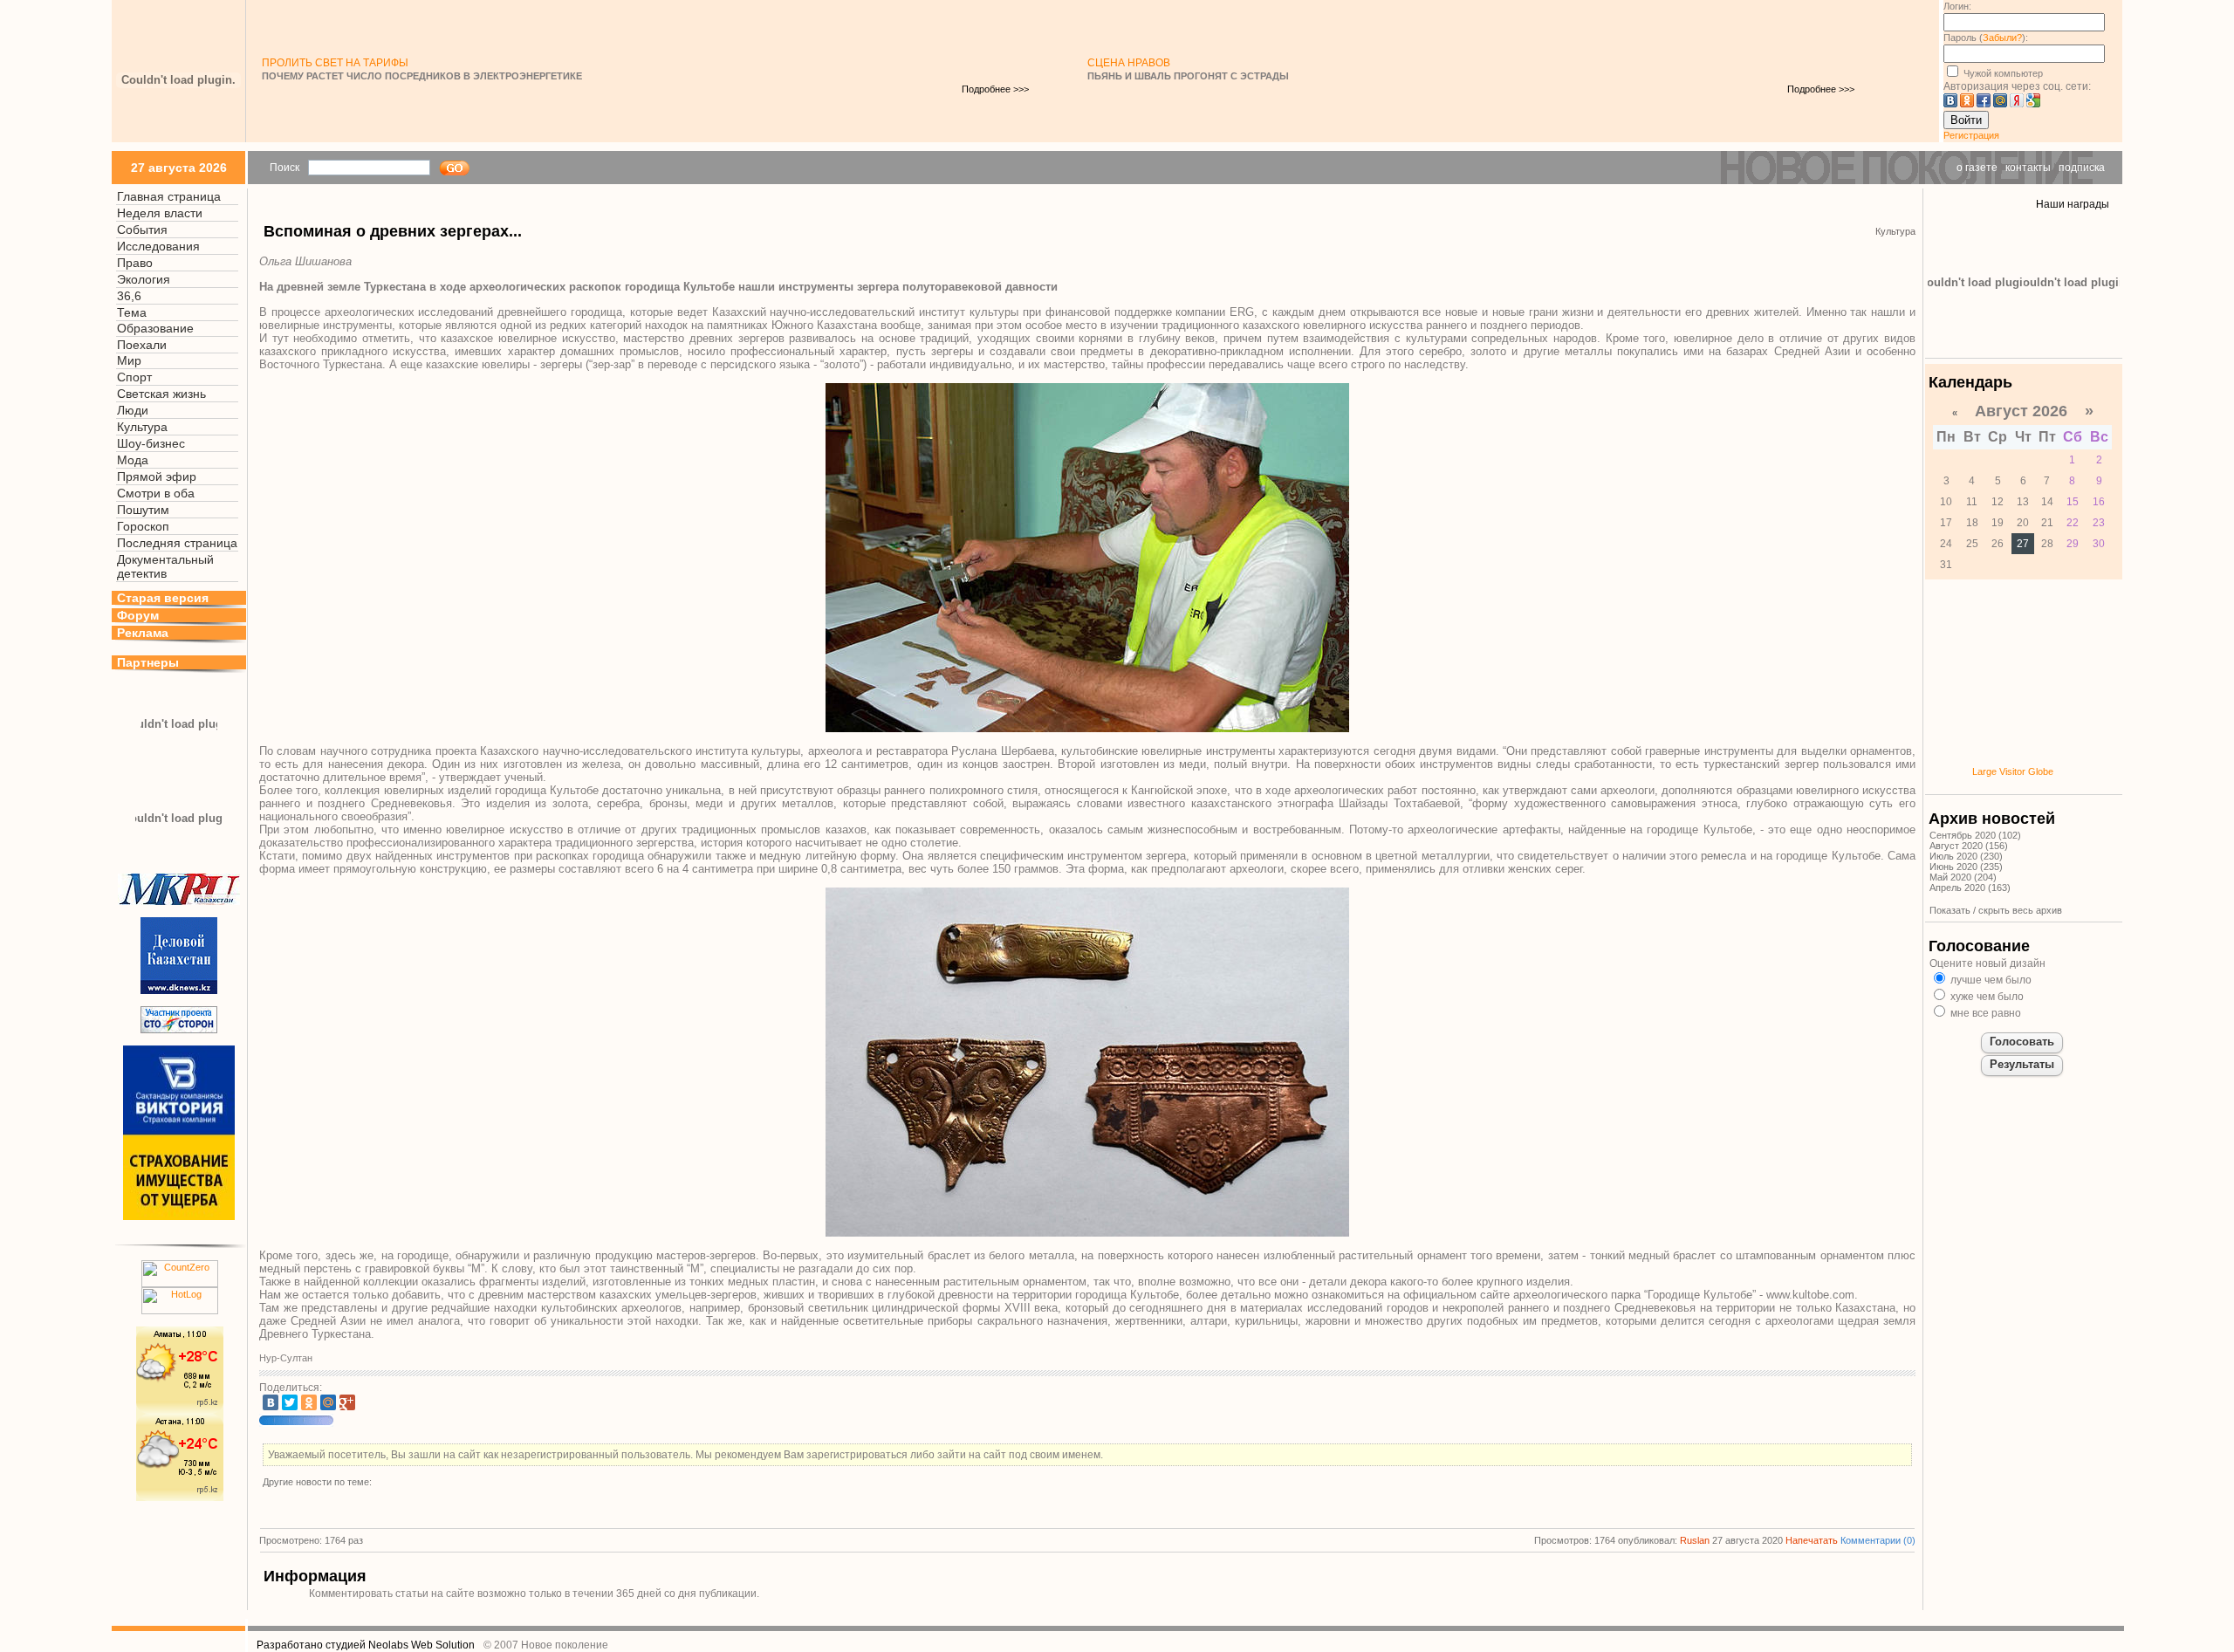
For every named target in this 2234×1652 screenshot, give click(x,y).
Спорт (134, 377)
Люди (133, 410)
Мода (133, 460)
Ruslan (1695, 1540)
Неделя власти (160, 213)
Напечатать (1812, 1540)
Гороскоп (143, 526)
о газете (1977, 168)
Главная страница (169, 196)
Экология (144, 279)
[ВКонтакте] (271, 1402)
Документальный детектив (165, 566)
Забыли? (2002, 38)
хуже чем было (1986, 997)
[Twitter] (290, 1402)
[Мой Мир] (328, 1402)
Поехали (142, 345)
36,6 (129, 296)
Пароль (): (1986, 38)
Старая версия (163, 598)
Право (135, 263)
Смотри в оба (156, 493)
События (142, 230)
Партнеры (148, 662)
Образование (155, 328)
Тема (132, 312)
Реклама (143, 633)
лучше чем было (1990, 980)
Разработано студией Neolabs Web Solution (366, 1645)
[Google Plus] (347, 1402)
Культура (142, 427)
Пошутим (143, 510)
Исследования (158, 246)
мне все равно (1984, 1013)
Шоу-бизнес (151, 443)
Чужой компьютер (2002, 73)
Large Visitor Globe (2013, 771)
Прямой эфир (157, 476)
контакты (2028, 168)
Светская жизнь (161, 394)
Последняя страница (177, 543)
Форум (138, 615)
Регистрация (1971, 135)
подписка (2082, 168)
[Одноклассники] (309, 1402)
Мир (129, 360)
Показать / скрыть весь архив (1996, 910)
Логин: (1957, 6)
